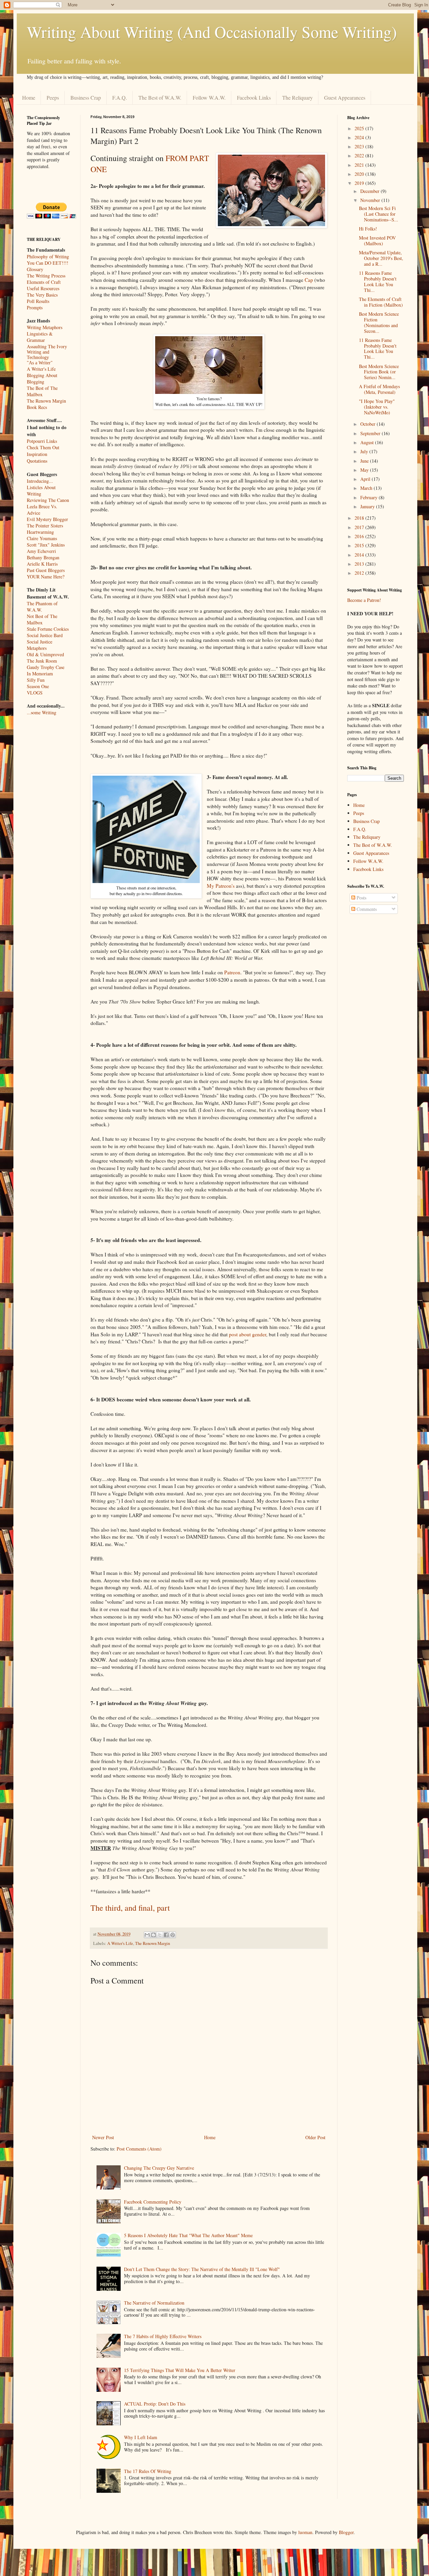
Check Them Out (43, 447)
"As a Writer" (40, 363)
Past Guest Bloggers (46, 570)
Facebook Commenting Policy (153, 2202)
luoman (305, 2532)
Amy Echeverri (41, 551)
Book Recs (37, 407)
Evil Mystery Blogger (47, 519)
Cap (309, 280)
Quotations (37, 461)
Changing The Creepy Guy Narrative (159, 2168)
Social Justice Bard (45, 635)
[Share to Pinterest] (173, 1935)
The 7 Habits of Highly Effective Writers (163, 2336)
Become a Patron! (364, 600)
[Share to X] (160, 1935)
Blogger (346, 2532)
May (365, 470)
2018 (360, 518)
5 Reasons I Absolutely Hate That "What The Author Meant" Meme (188, 2235)
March (367, 488)
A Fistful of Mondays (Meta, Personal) (379, 389)
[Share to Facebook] (166, 1935)
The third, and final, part (130, 1908)
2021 (360, 165)
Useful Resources (43, 288)
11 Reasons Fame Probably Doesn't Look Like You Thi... (378, 281)
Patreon (232, 972)
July (365, 451)
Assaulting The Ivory (47, 346)
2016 (360, 536)
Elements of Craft (44, 282)
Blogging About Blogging (42, 378)
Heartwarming (40, 532)
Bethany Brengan (43, 557)
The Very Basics (42, 295)
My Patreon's (221, 886)
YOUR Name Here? (46, 577)
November (371, 200)
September (371, 433)
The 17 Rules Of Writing (148, 2471)
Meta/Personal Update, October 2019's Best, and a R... (381, 258)
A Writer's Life (120, 1943)
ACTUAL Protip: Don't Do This (155, 2404)
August (368, 442)
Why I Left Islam (141, 2437)
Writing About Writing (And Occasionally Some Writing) (212, 32)
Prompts (35, 307)
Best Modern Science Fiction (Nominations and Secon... (379, 322)
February (370, 497)
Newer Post (103, 2137)
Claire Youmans (42, 538)
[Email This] (147, 1935)
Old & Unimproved (45, 654)
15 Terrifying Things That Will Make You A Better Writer (180, 2370)
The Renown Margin (152, 1943)
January (368, 506)
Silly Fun (36, 680)
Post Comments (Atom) (139, 2149)
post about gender (248, 1334)
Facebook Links (254, 97)
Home (29, 97)
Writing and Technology (38, 355)
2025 (360, 128)
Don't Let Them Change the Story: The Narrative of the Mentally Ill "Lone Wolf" (202, 2269)
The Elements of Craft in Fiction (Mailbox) (381, 302)
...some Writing (42, 712)
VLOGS (35, 693)
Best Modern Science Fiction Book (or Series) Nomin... (379, 372)
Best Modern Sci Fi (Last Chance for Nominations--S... (379, 214)
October (369, 424)
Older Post (315, 2137)
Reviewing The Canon (48, 500)
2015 (360, 545)
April (366, 479)
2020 (360, 174)
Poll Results (38, 301)
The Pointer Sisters (45, 526)
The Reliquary (297, 97)
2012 (360, 573)
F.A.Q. (120, 97)
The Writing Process (46, 276)
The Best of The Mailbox (42, 391)
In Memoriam (40, 674)
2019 (360, 183)
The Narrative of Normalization (154, 2303)
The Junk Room (42, 661)
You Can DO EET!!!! (48, 263)
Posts (361, 898)
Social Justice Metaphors (40, 645)
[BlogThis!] (154, 1935)
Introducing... (40, 481)
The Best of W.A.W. (160, 97)
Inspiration (37, 454)
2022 (360, 156)
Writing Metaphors (45, 327)
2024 (360, 137)
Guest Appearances (345, 97)
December (371, 191)
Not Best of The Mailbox (42, 619)
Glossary (35, 269)
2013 (360, 564)
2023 (360, 146)
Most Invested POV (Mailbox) (377, 241)
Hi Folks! (368, 229)
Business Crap (86, 97)
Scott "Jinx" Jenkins (46, 545)
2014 (360, 555)
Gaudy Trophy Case (46, 667)
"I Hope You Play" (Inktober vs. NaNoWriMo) (377, 407)
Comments (366, 909)
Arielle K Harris (42, 564)
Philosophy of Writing (48, 256)
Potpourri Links (42, 441)
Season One (38, 686)
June (365, 461)
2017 (360, 527)
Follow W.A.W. (209, 97)
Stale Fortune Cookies (48, 629)
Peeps (53, 97)
